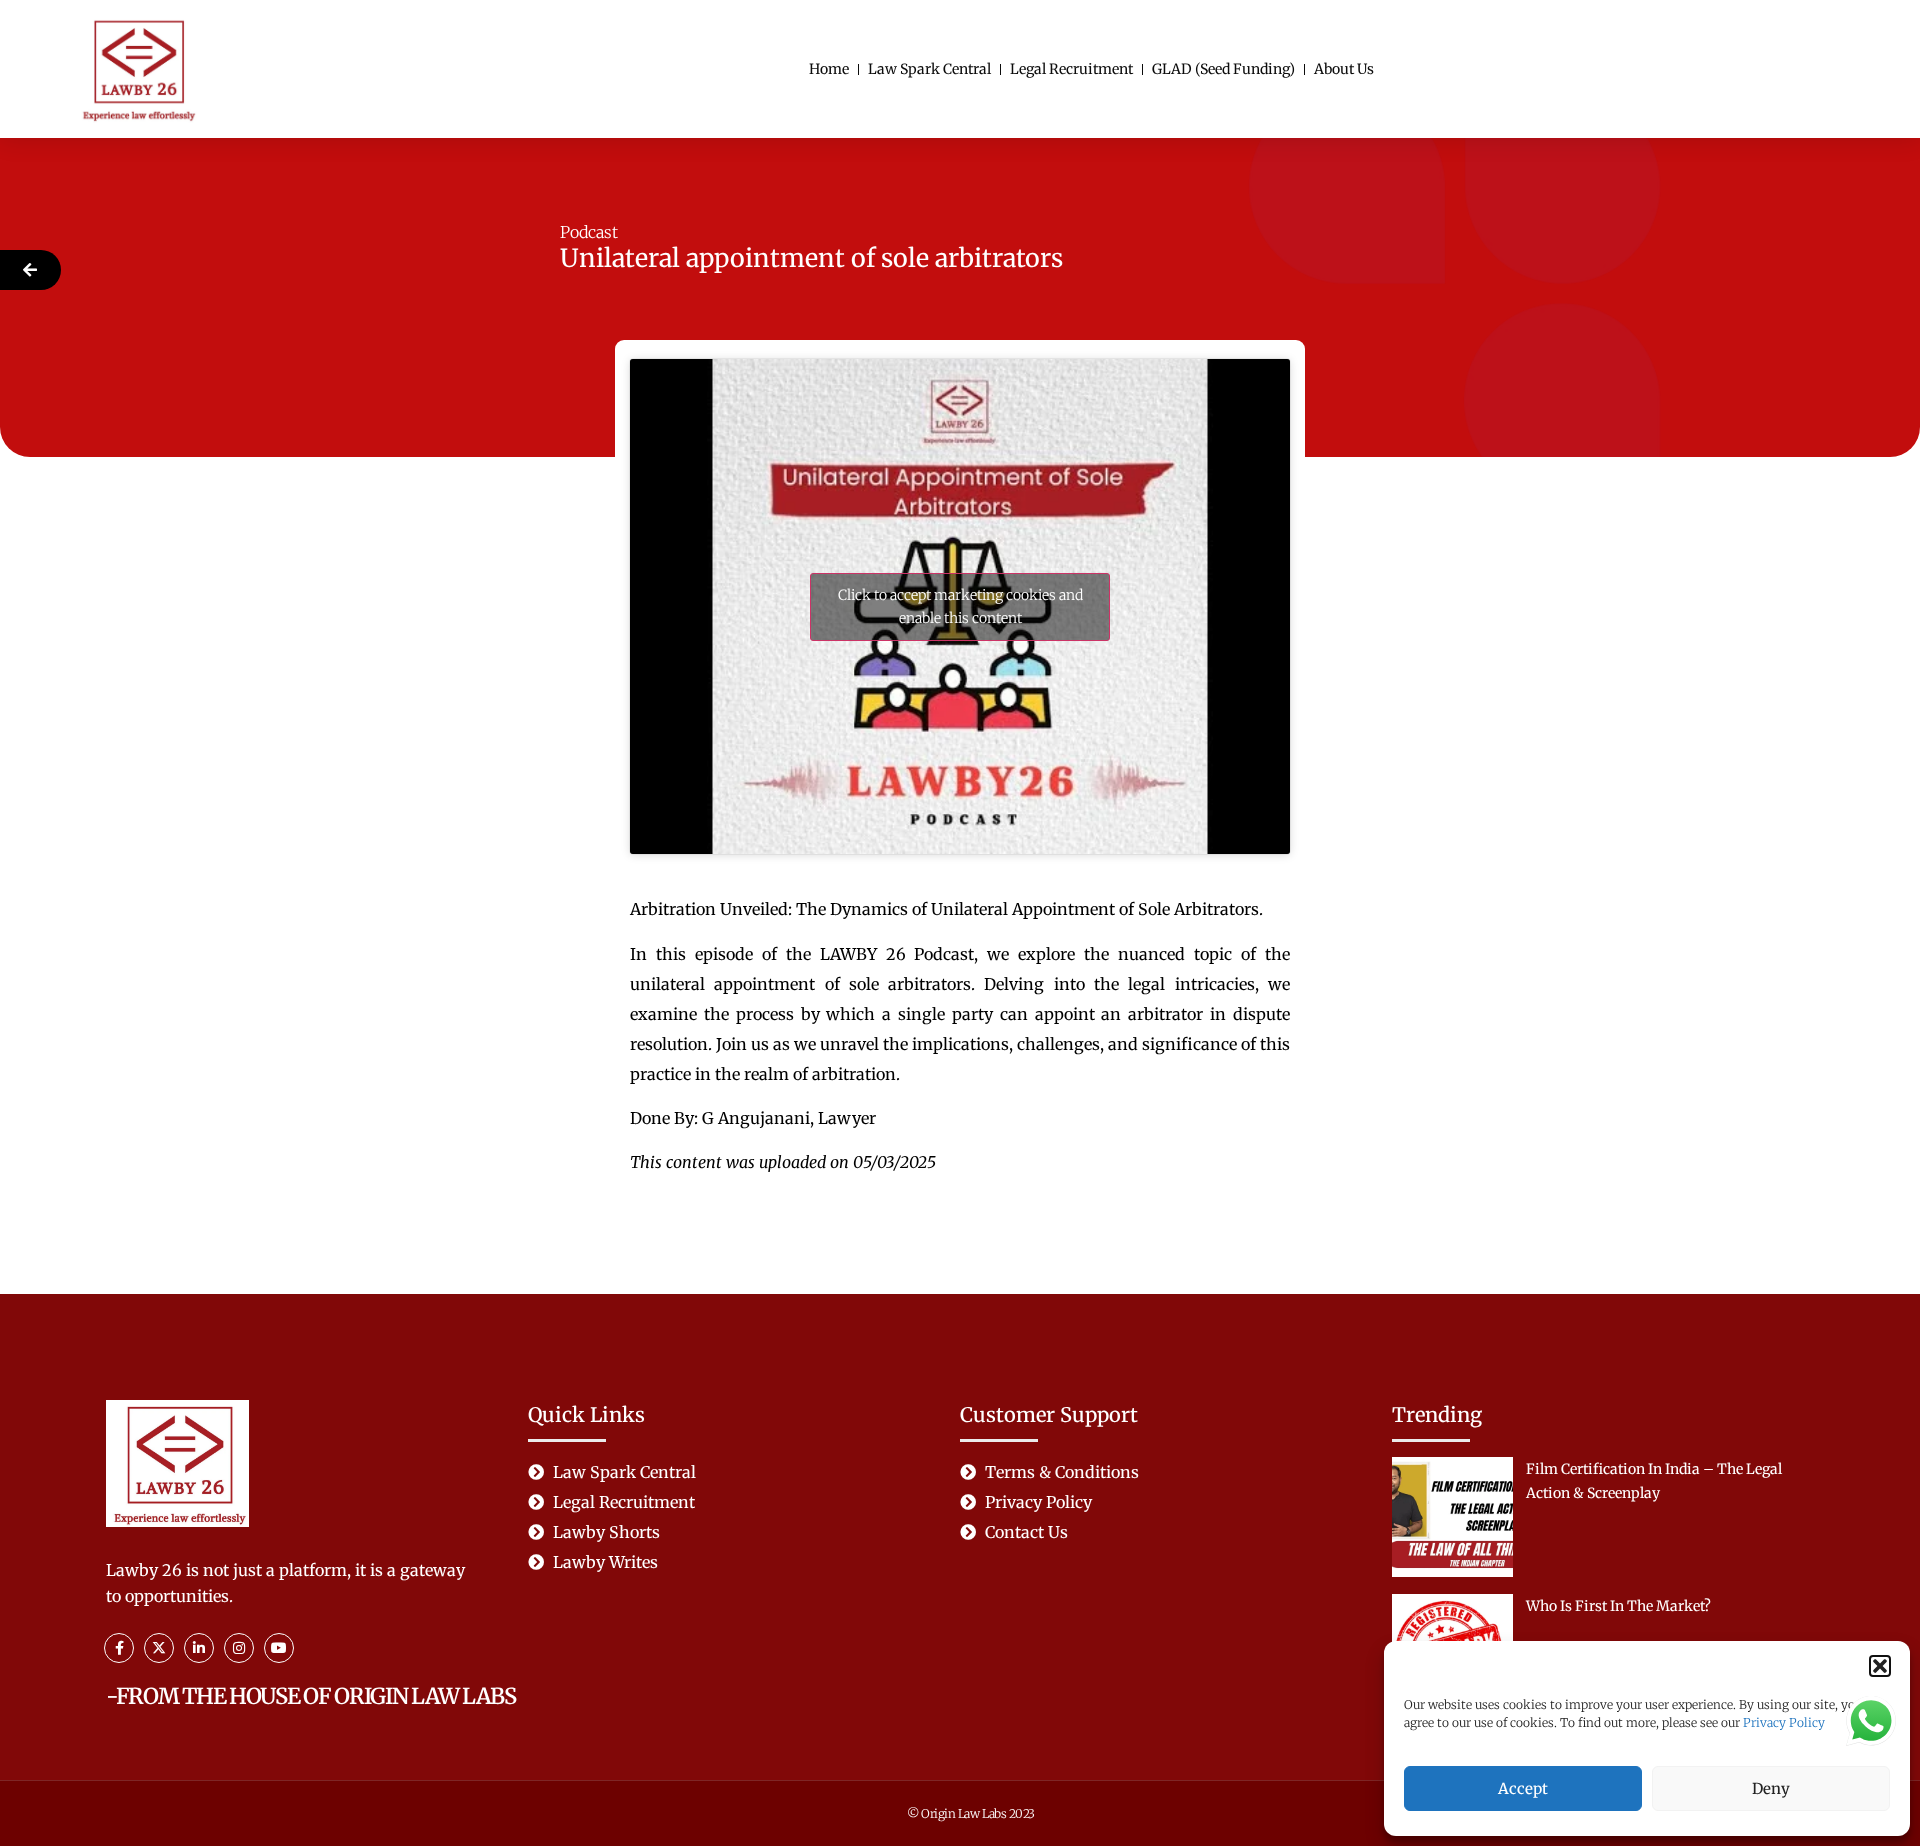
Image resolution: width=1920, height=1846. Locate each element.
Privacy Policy (1784, 1722)
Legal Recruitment (1071, 69)
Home (829, 69)
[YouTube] (279, 1648)
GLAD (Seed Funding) (1223, 69)
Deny (1771, 1788)
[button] (1880, 1666)
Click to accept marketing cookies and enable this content (960, 606)
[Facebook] (119, 1648)
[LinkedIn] (199, 1648)
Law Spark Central (929, 69)
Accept (1523, 1788)
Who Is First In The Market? (1618, 1606)
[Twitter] (159, 1648)
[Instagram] (239, 1648)
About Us (1344, 69)
